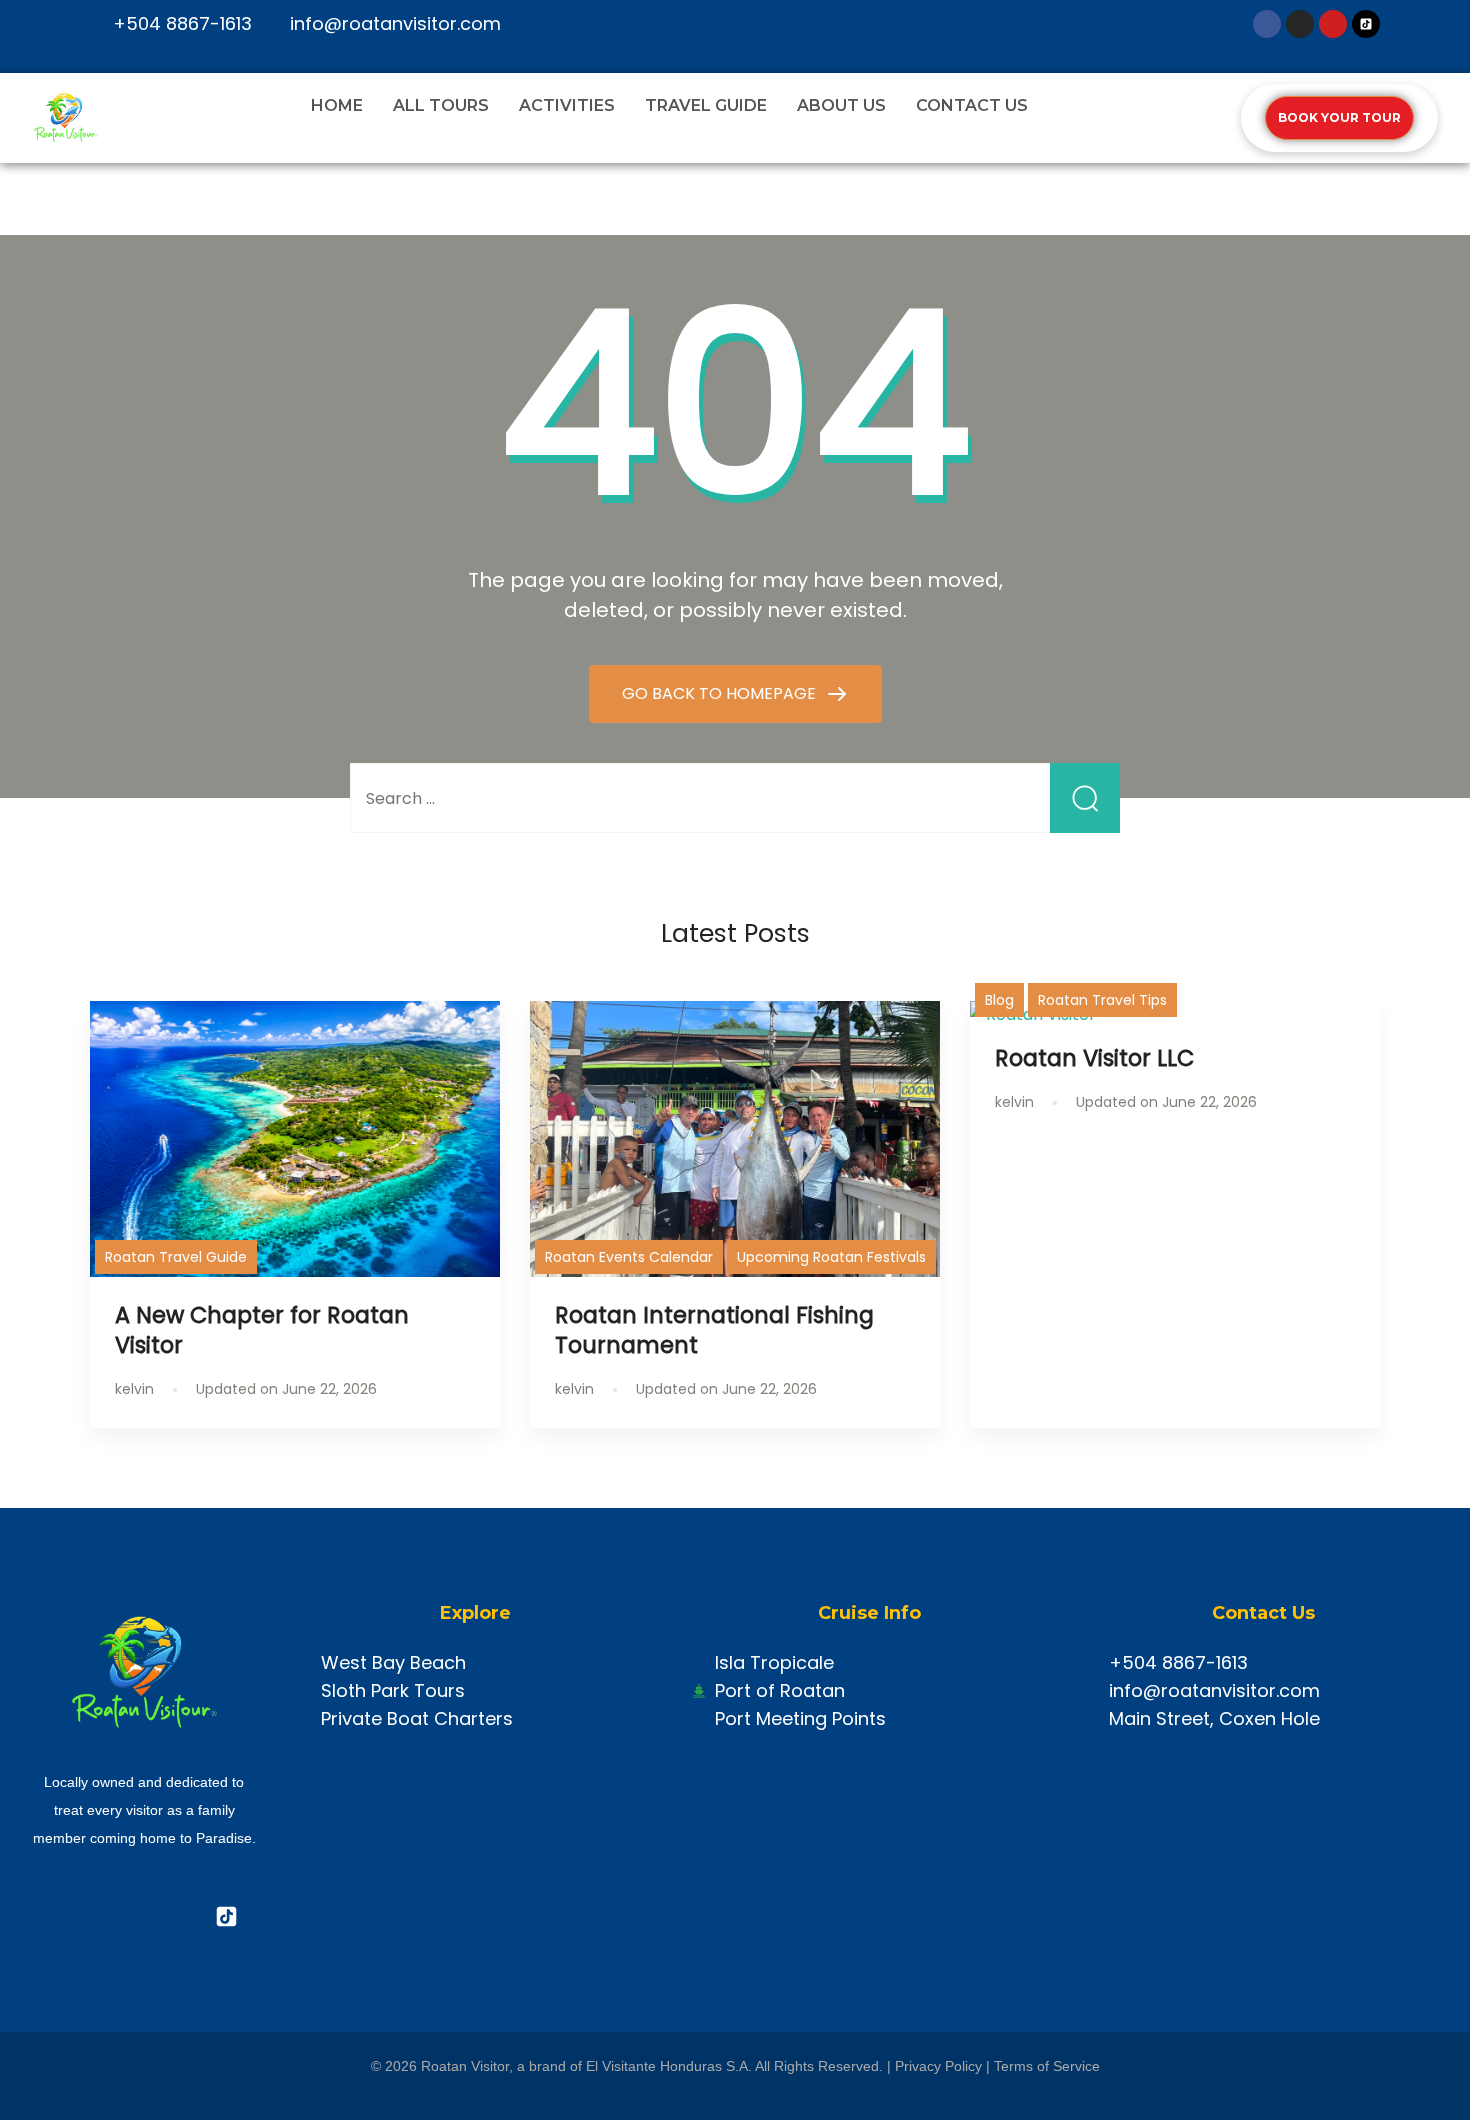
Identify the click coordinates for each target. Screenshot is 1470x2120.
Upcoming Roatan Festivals (831, 1257)
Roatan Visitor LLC (1094, 1058)
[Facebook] (1267, 24)
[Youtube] (1333, 24)
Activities (567, 105)
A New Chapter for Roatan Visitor (262, 1329)
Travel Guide (706, 105)
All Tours (441, 105)
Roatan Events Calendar (629, 1257)
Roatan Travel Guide (176, 1257)
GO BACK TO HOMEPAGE (721, 693)
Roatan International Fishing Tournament (714, 1329)
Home (337, 105)
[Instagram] (1300, 24)
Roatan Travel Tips (1102, 1000)
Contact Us (972, 105)
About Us (841, 105)
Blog (999, 1000)
